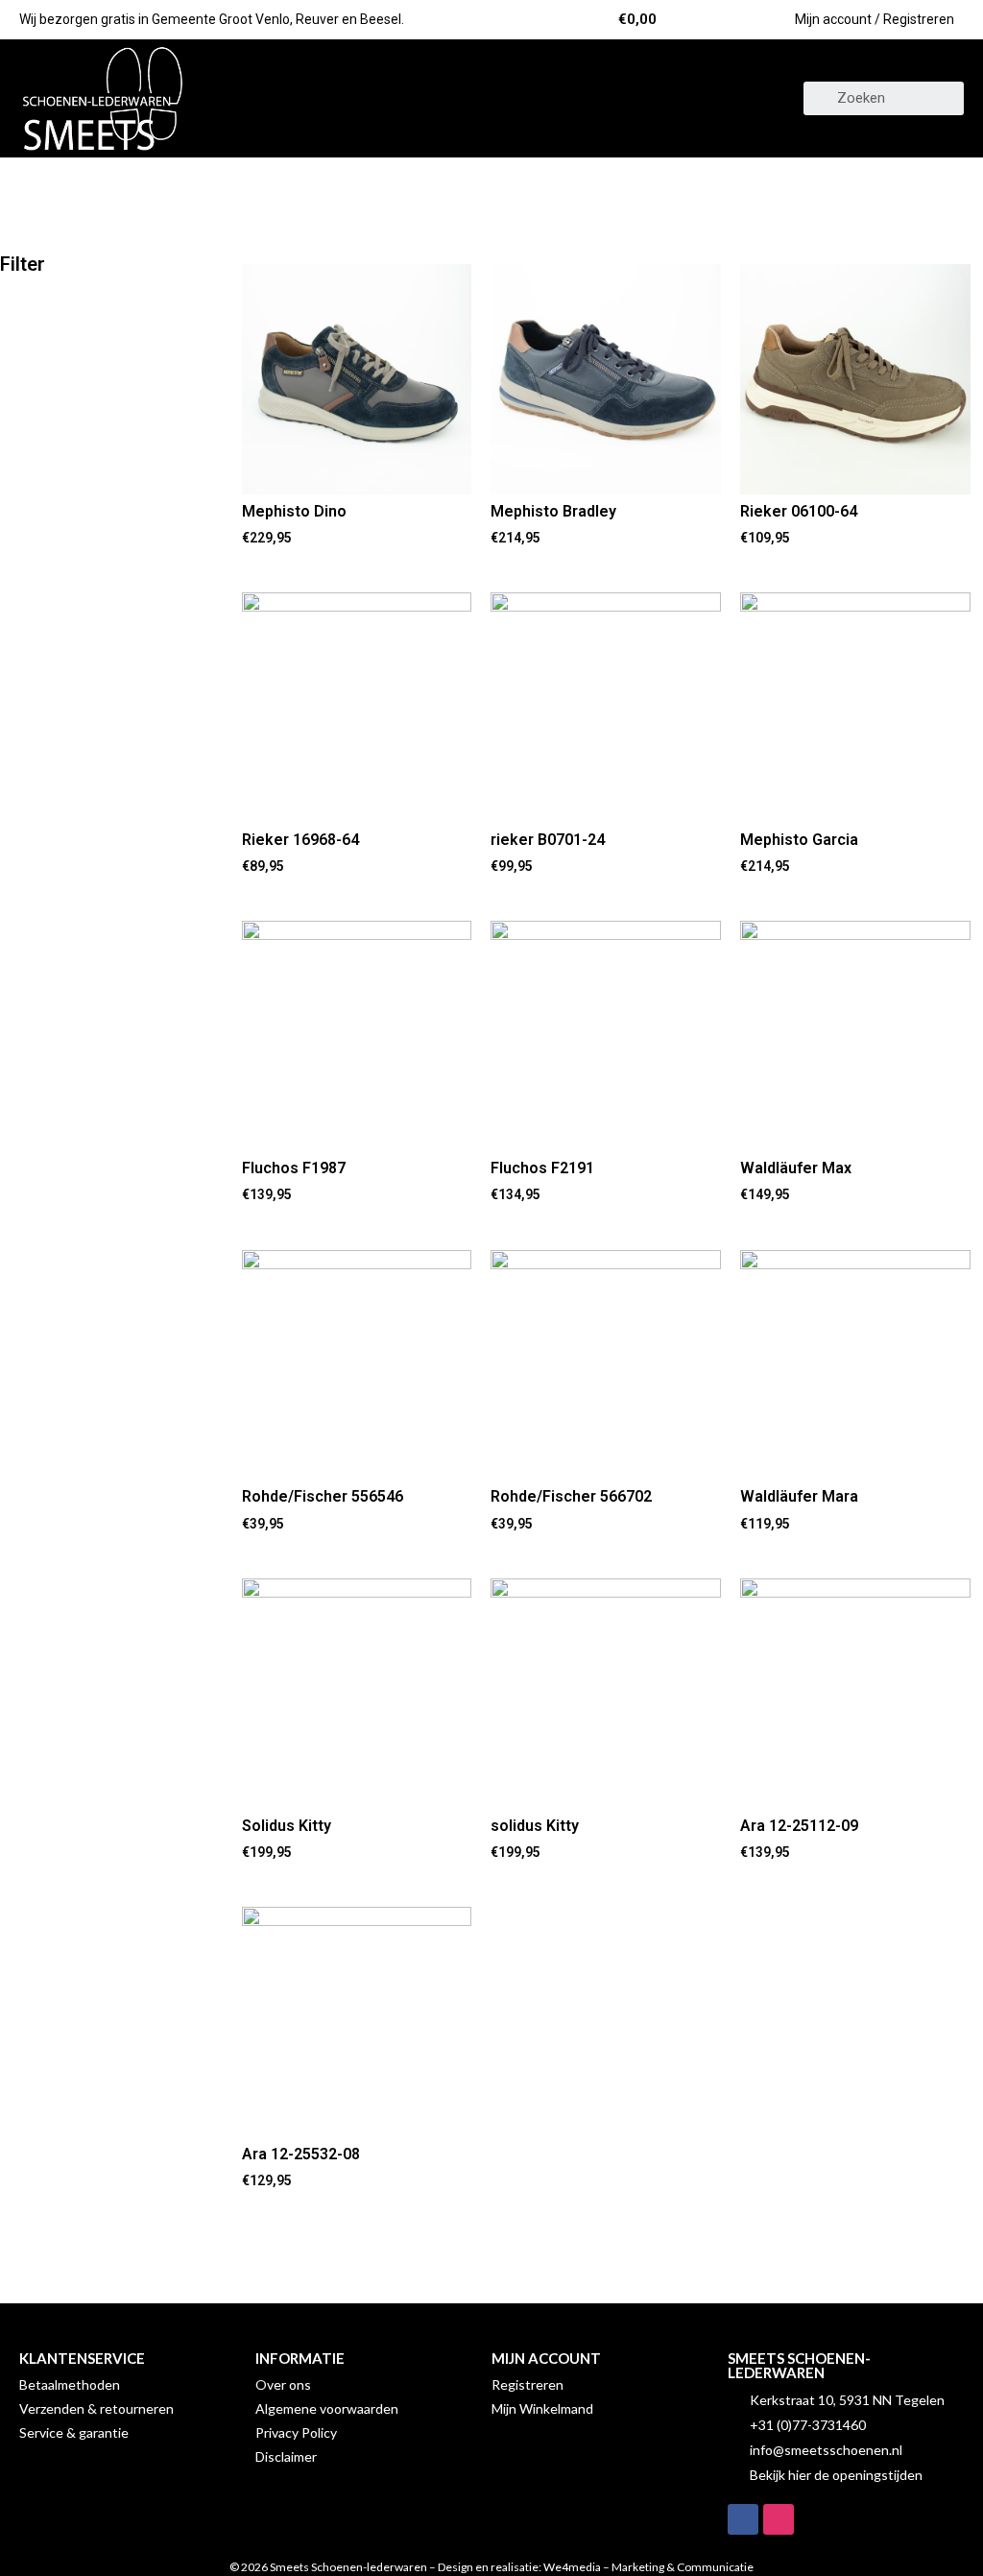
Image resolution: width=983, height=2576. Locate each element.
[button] (491, 98)
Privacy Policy (296, 2432)
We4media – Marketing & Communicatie (648, 2567)
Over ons (283, 2384)
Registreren (527, 2384)
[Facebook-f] (743, 2519)
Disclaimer (286, 2456)
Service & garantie (74, 2432)
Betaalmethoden (70, 2384)
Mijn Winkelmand (542, 2408)
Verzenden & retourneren (96, 2408)
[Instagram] (779, 2519)
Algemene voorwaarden (327, 2408)
